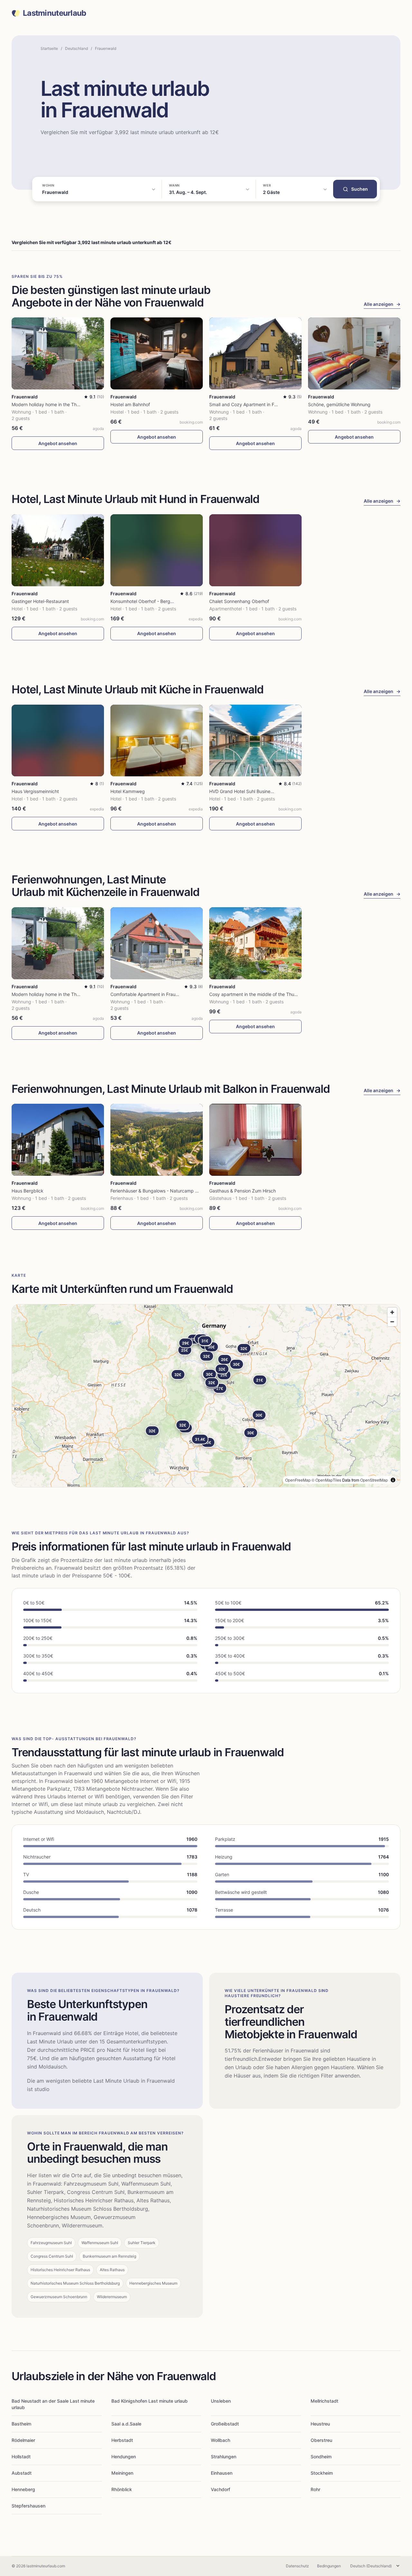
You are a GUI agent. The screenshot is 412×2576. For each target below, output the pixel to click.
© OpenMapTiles (326, 1480)
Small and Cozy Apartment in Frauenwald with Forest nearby (273, 404)
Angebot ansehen (58, 443)
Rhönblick (122, 2489)
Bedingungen (329, 2566)
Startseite (49, 48)
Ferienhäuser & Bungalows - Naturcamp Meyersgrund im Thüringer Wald (186, 1191)
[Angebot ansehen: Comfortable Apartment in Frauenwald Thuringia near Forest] (157, 943)
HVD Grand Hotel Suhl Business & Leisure (252, 791)
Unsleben (221, 2401)
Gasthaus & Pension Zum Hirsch (243, 1191)
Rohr (315, 2489)
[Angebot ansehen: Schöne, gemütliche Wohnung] (354, 353)
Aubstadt (22, 2473)
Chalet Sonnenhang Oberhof (239, 601)
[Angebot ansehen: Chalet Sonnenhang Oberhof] (255, 550)
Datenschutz (297, 2566)
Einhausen (222, 2473)
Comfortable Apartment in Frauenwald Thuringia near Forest (173, 994)
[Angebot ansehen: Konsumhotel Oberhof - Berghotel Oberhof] (157, 550)
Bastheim (21, 2424)
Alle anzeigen (382, 304)
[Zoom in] (392, 1312)
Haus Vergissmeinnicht (35, 791)
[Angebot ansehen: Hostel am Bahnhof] (157, 353)
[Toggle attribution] (393, 1480)
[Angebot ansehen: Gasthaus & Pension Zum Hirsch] (255, 1140)
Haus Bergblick (28, 1191)
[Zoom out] (392, 1322)
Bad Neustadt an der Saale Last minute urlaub (53, 2404)
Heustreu (320, 2424)
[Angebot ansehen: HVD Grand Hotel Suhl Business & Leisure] (255, 741)
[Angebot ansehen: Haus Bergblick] (58, 1140)
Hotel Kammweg (128, 791)
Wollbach (220, 2440)
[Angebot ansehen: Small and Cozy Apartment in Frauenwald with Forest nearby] (255, 353)
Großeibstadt (225, 2424)
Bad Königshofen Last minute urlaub (150, 2401)
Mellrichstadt (324, 2401)
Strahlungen (224, 2457)
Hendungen (124, 2457)
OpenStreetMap (374, 1480)
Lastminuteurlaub (54, 13)
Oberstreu (321, 2440)
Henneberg (23, 2489)
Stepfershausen (28, 2506)
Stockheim (322, 2473)
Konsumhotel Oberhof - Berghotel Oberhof (155, 601)
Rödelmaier (23, 2440)
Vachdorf (220, 2489)
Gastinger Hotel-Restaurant (40, 601)
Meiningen (122, 2473)
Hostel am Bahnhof (130, 404)
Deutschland (76, 48)
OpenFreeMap (298, 1480)
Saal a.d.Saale (126, 2424)
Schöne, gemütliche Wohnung (339, 404)
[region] (206, 1396)
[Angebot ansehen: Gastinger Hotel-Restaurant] (58, 550)
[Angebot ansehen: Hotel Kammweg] (157, 741)
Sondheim (321, 2457)
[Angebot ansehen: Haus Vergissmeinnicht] (58, 741)
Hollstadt (21, 2457)
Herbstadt (122, 2440)
